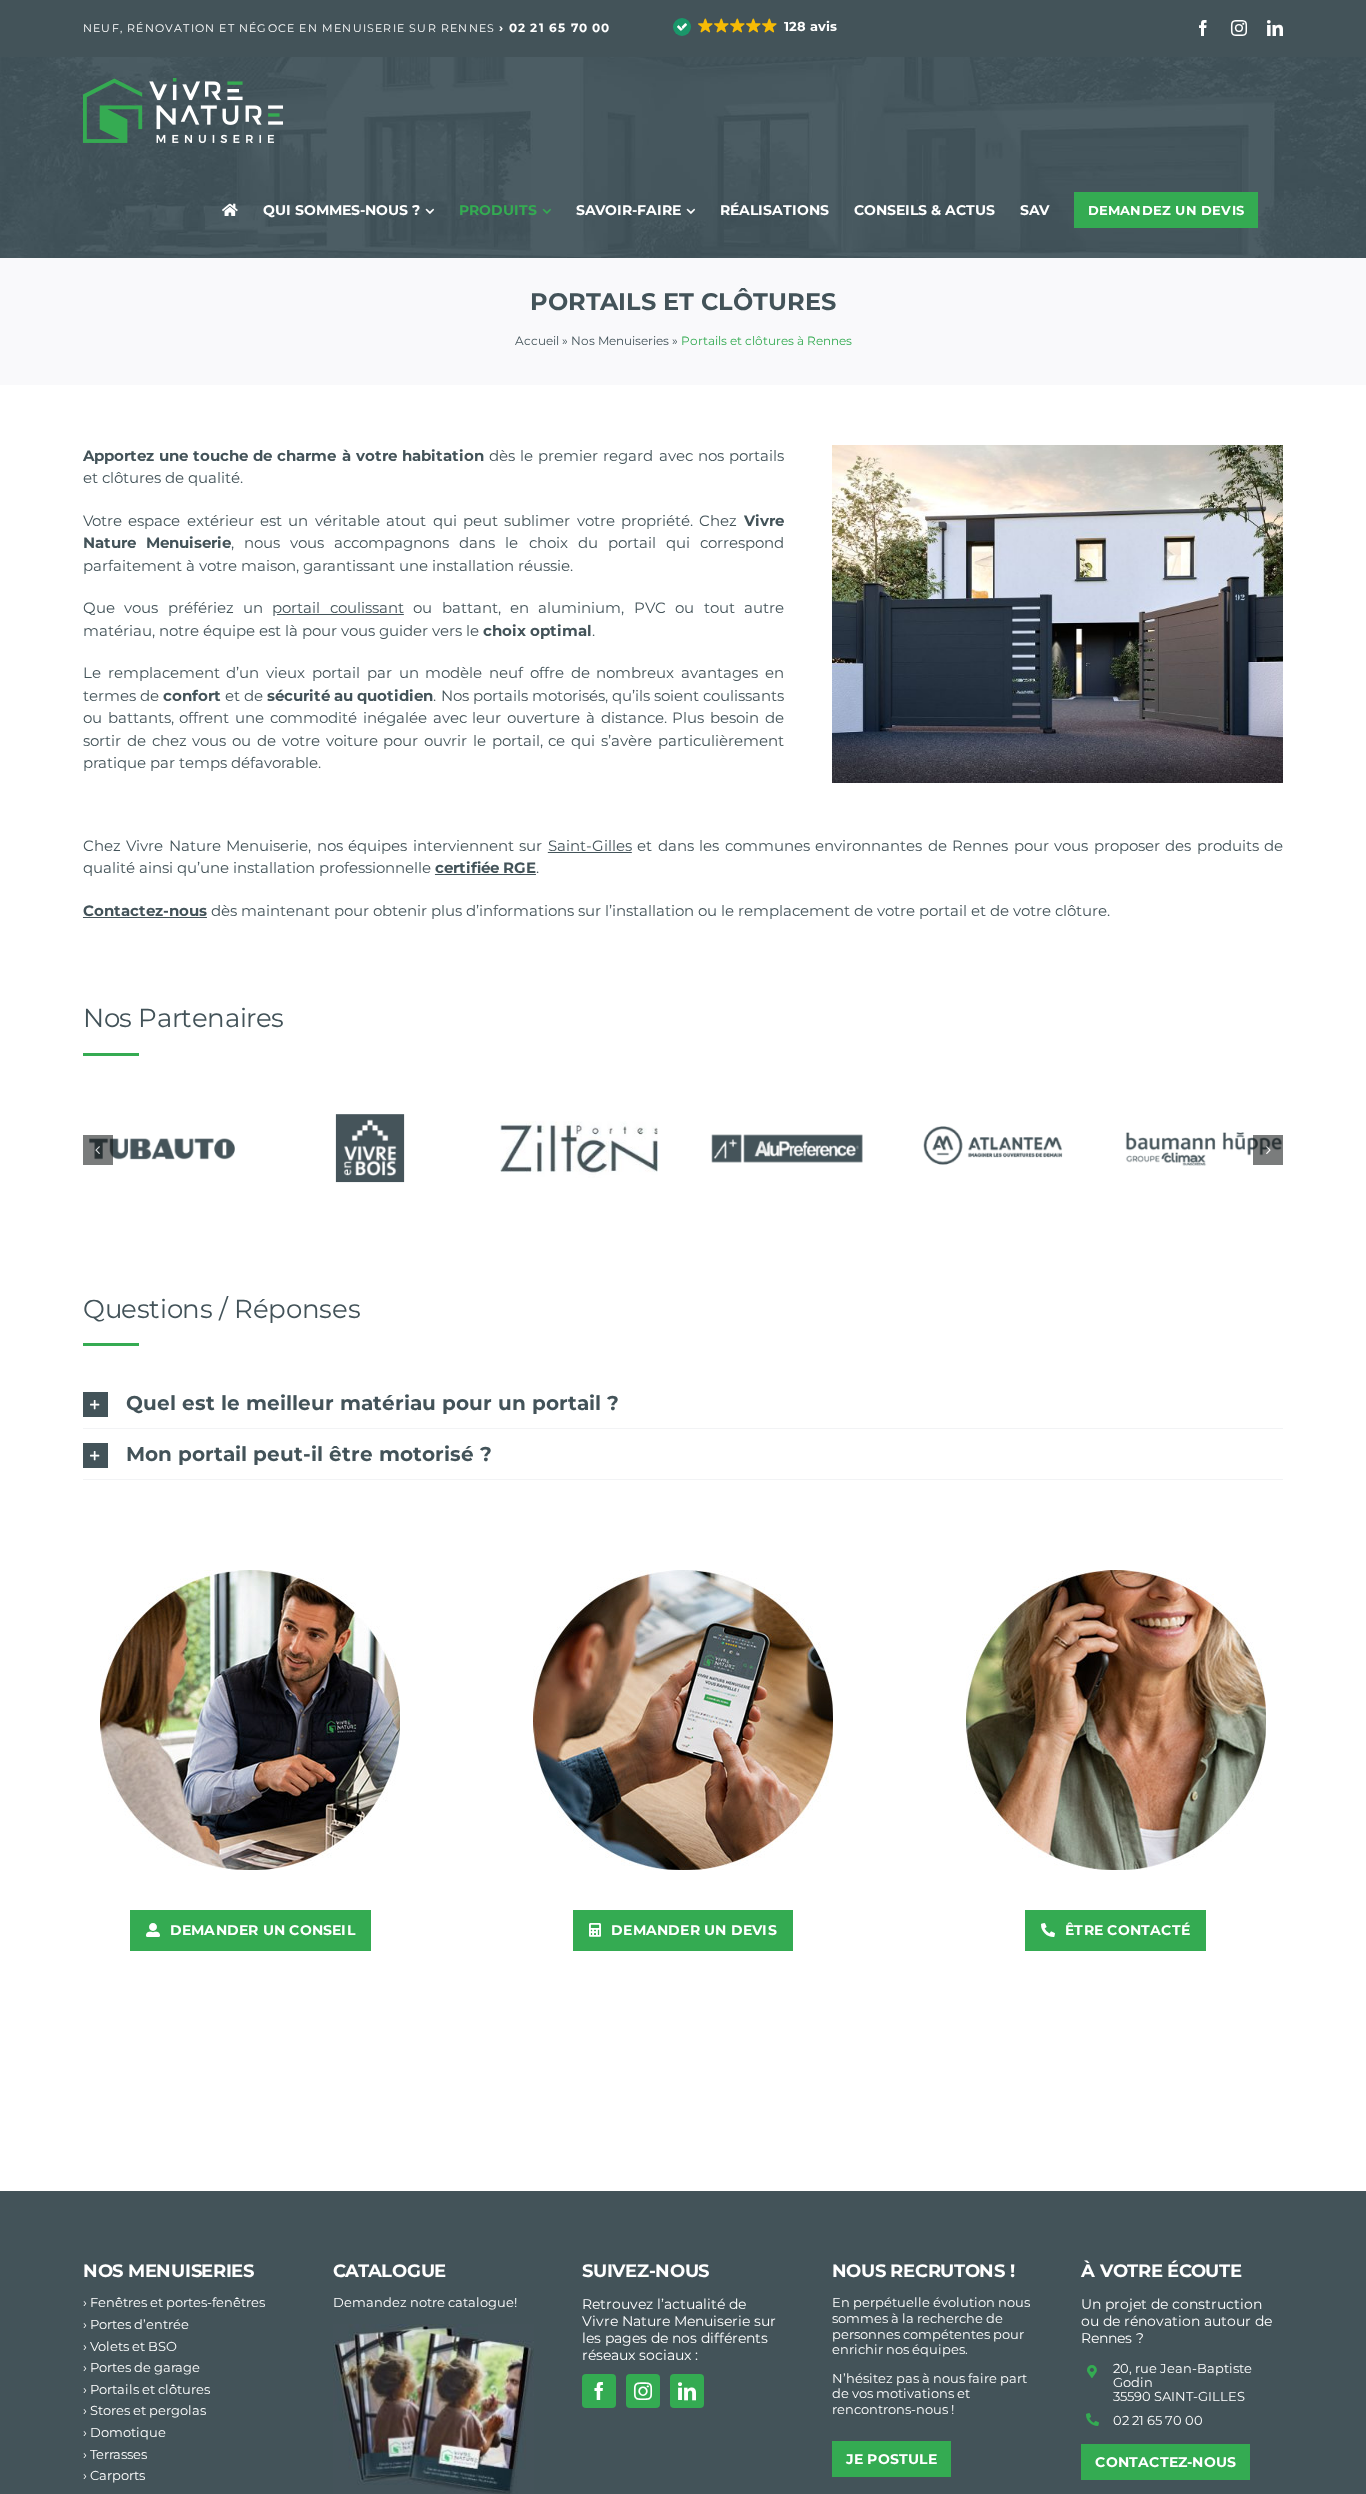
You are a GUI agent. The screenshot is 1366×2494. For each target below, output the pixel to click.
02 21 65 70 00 (560, 27)
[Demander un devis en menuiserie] (683, 1577)
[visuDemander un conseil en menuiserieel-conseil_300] (250, 1577)
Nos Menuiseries (620, 340)
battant (470, 607)
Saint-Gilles (590, 845)
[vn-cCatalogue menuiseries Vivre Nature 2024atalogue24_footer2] (434, 2331)
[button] (756, 27)
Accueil (537, 340)
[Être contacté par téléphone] (1116, 1577)
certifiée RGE (485, 867)
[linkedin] (687, 2391)
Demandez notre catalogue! (425, 2302)
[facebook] (599, 2391)
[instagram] (643, 2391)
